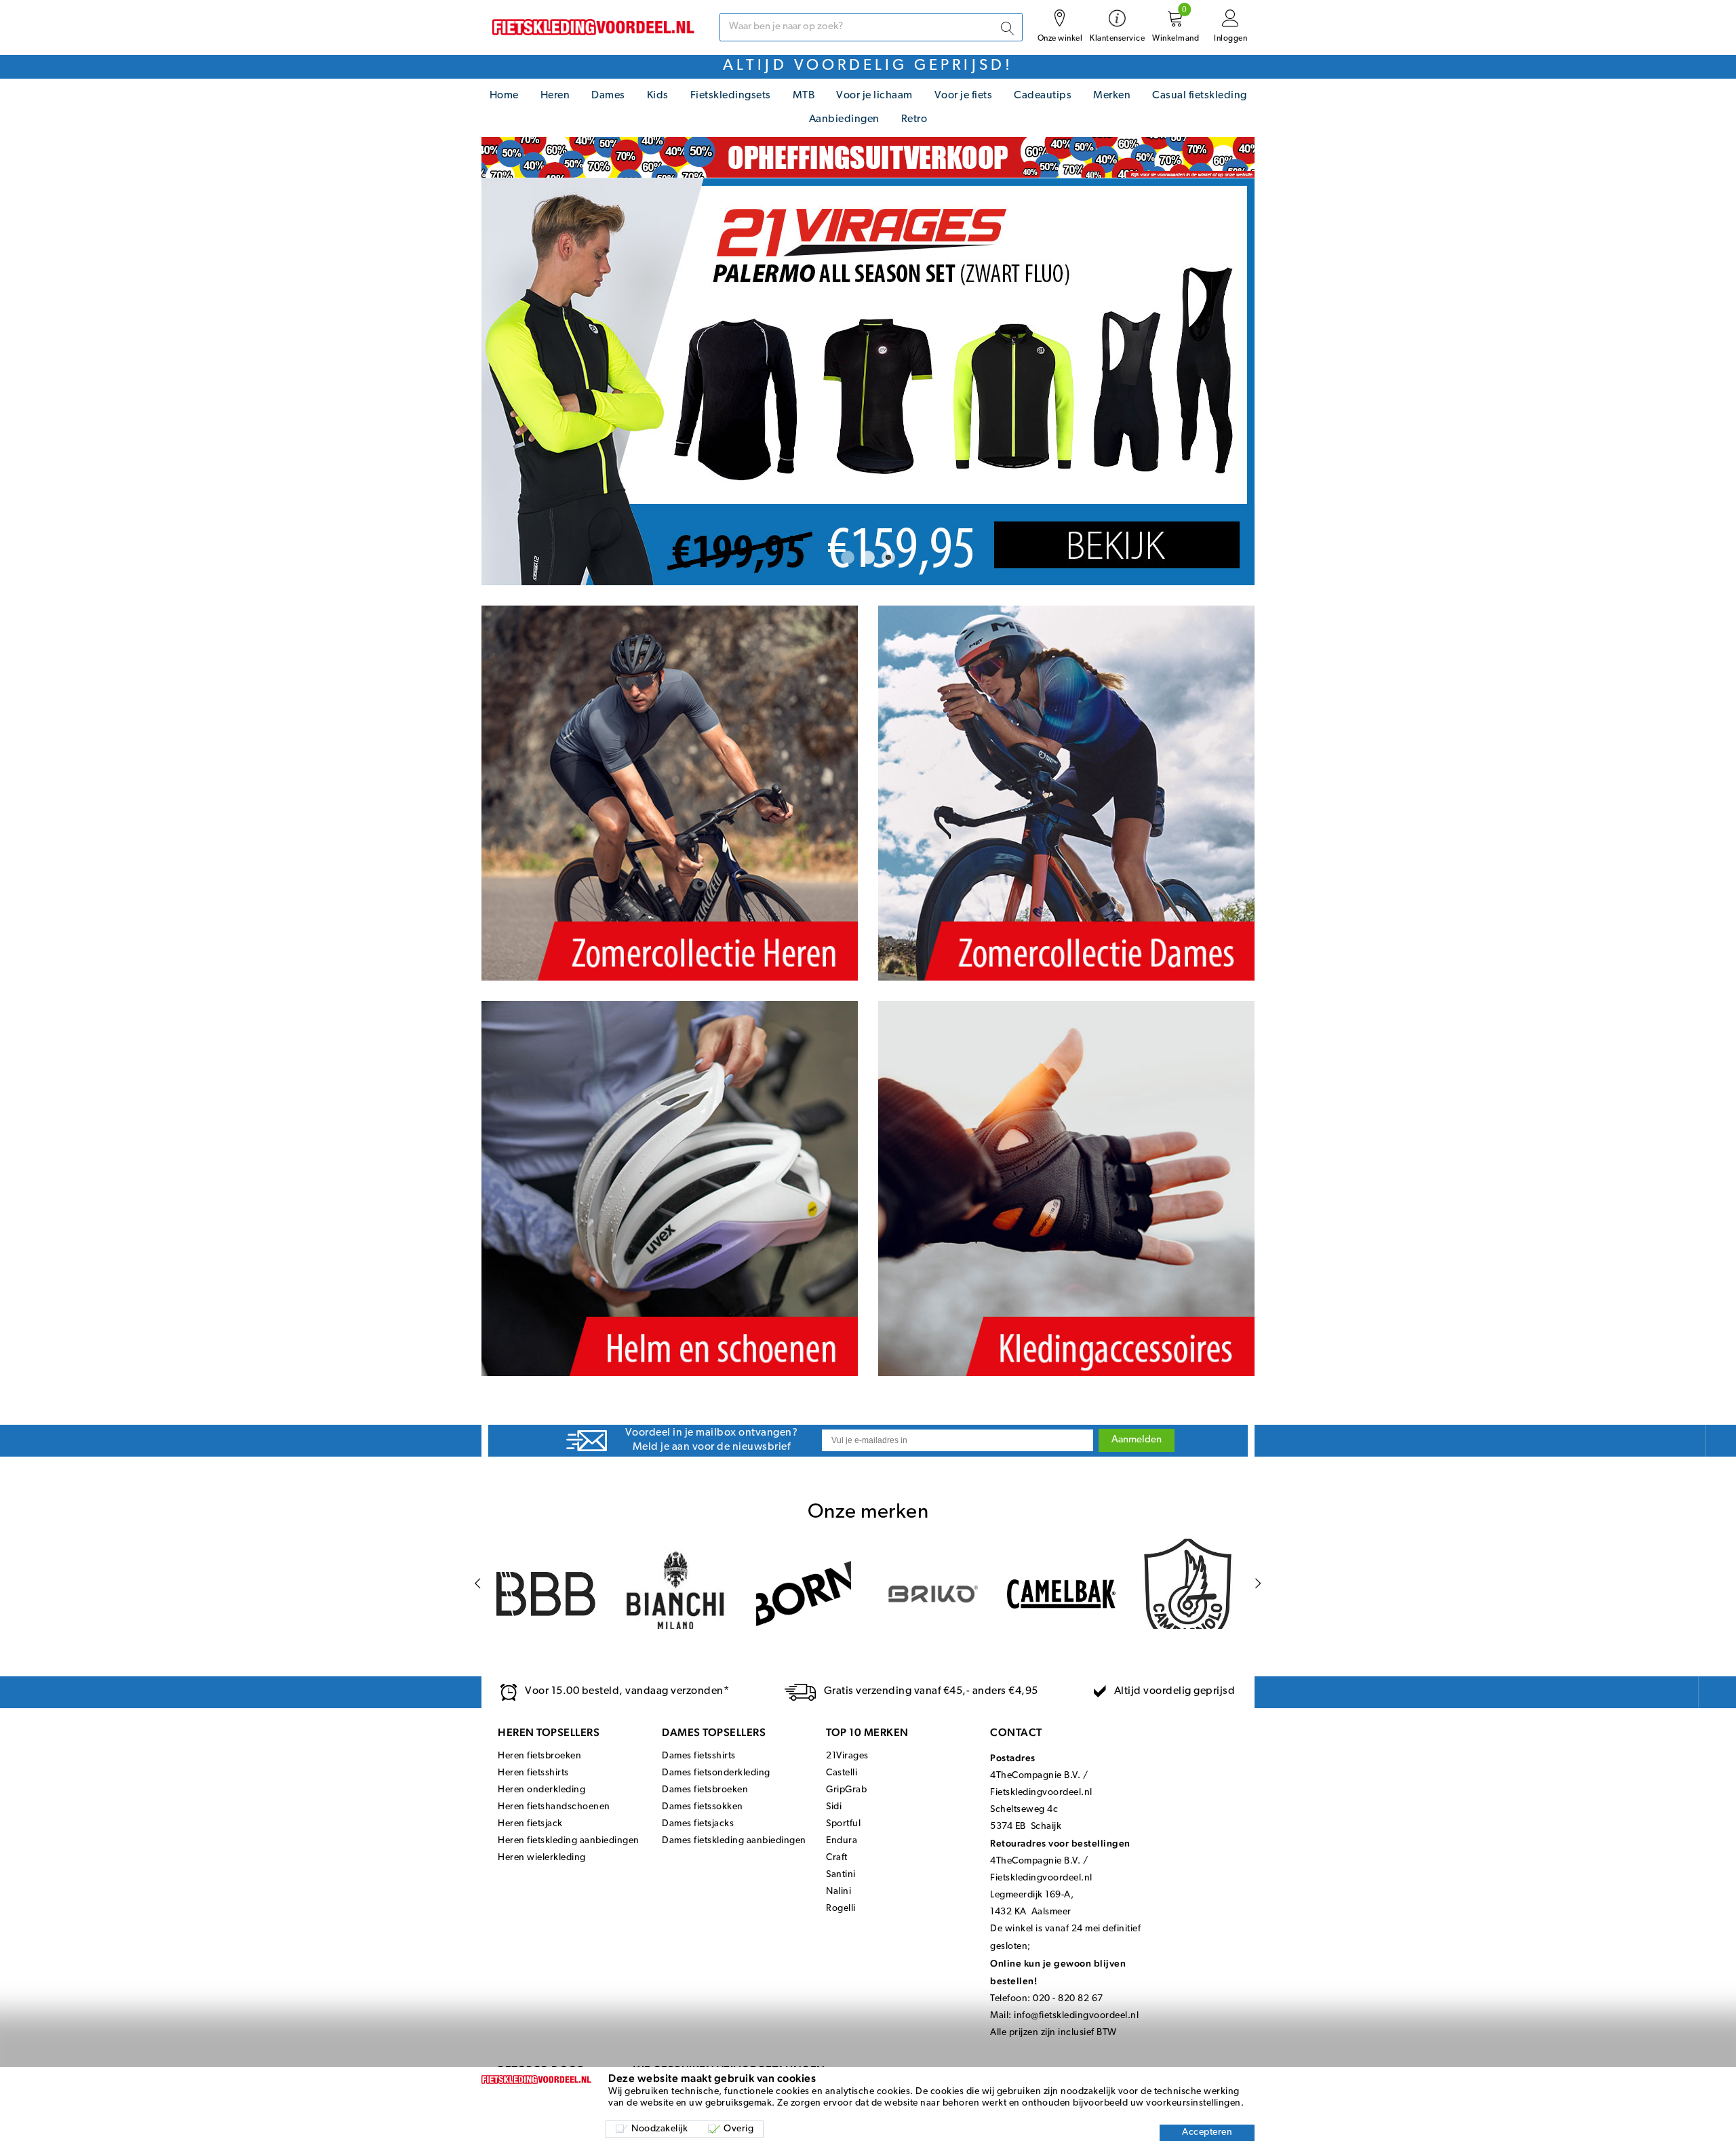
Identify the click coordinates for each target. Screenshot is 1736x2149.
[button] (848, 557)
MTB (804, 96)
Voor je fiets (964, 96)
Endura (842, 1841)
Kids (658, 96)
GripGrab (846, 1790)
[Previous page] (478, 1584)
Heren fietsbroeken (539, 1756)
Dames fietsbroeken (705, 1790)
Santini (841, 1875)
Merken (1112, 96)
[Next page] (1258, 1584)
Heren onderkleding (541, 1790)
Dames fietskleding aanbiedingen (734, 1841)
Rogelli (841, 1909)
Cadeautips (1043, 96)
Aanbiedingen (844, 119)
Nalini (839, 1892)
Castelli (842, 1773)
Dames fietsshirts (699, 1756)
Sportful (843, 1824)
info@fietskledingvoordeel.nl (1076, 2016)
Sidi (834, 1807)
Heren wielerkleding (542, 1858)
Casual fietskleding (1200, 96)
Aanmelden (1137, 1440)
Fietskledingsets (731, 96)
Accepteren (1207, 2132)
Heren (555, 96)
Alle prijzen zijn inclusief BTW (1053, 2033)
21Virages (847, 1756)
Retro (914, 119)
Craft (837, 1858)
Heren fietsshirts (533, 1773)
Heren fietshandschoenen (554, 1807)
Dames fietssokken (703, 1807)
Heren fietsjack (530, 1824)
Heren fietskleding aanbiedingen (569, 1841)
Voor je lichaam (874, 96)
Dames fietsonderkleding (716, 1773)
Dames (608, 96)
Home (504, 96)
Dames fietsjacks (698, 1824)
